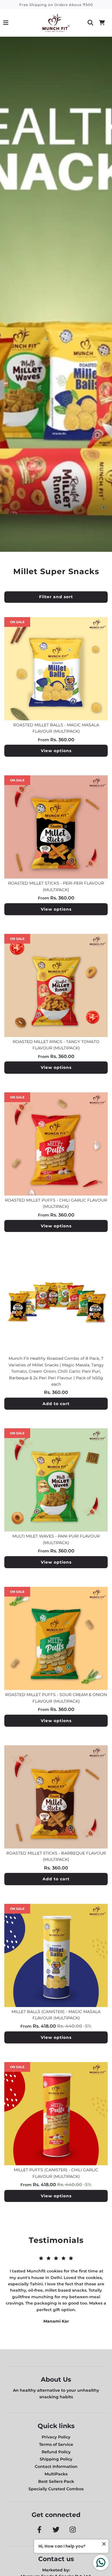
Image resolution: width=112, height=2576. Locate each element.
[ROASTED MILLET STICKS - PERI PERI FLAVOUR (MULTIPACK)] (56, 827)
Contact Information (56, 2467)
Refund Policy (56, 2452)
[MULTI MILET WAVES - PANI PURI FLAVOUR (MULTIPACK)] (56, 1480)
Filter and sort (56, 597)
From (56, 740)
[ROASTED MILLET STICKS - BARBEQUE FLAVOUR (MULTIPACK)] (56, 1797)
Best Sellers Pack (56, 2481)
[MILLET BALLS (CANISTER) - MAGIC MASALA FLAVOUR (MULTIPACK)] (56, 1955)
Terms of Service (56, 2444)
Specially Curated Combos (56, 2489)
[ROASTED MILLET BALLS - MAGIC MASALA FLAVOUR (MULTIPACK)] (56, 669)
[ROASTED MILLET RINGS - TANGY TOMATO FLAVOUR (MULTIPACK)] (56, 985)
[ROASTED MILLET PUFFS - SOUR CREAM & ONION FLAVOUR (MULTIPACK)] (56, 1638)
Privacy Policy (56, 2437)
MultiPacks (56, 2474)
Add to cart (56, 1404)
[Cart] (102, 23)
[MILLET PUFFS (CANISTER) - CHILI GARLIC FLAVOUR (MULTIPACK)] (56, 2114)
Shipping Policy (56, 2459)
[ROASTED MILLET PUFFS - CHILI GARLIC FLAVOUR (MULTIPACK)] (56, 1144)
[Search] (90, 23)
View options (56, 751)
